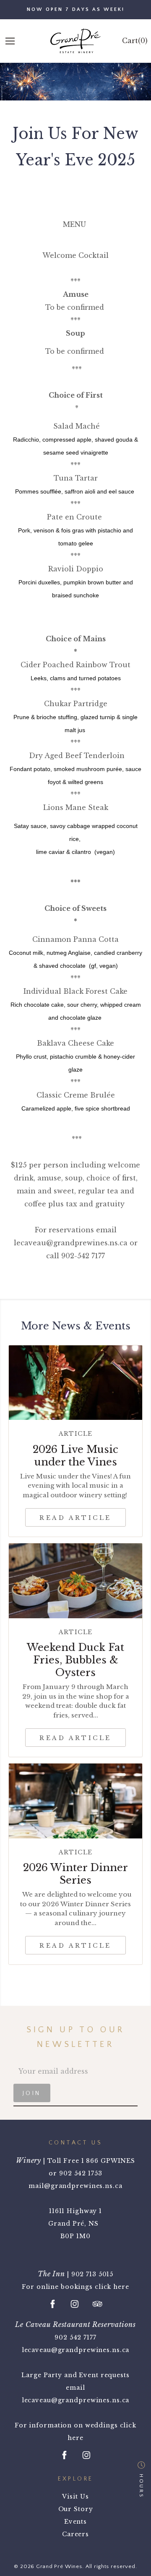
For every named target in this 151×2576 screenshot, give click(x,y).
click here (112, 2287)
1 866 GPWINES (108, 2161)
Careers (75, 2534)
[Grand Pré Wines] (75, 41)
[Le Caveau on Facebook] (65, 2455)
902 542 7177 (75, 2337)
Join (32, 2093)
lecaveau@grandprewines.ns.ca (76, 2350)
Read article (75, 1518)
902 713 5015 (92, 2274)
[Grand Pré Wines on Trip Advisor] (97, 2304)
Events (75, 2522)
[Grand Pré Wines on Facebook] (53, 2304)
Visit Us (75, 2496)
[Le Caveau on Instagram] (86, 2455)
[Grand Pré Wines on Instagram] (75, 2304)
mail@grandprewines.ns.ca (75, 2186)
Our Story (76, 2509)
